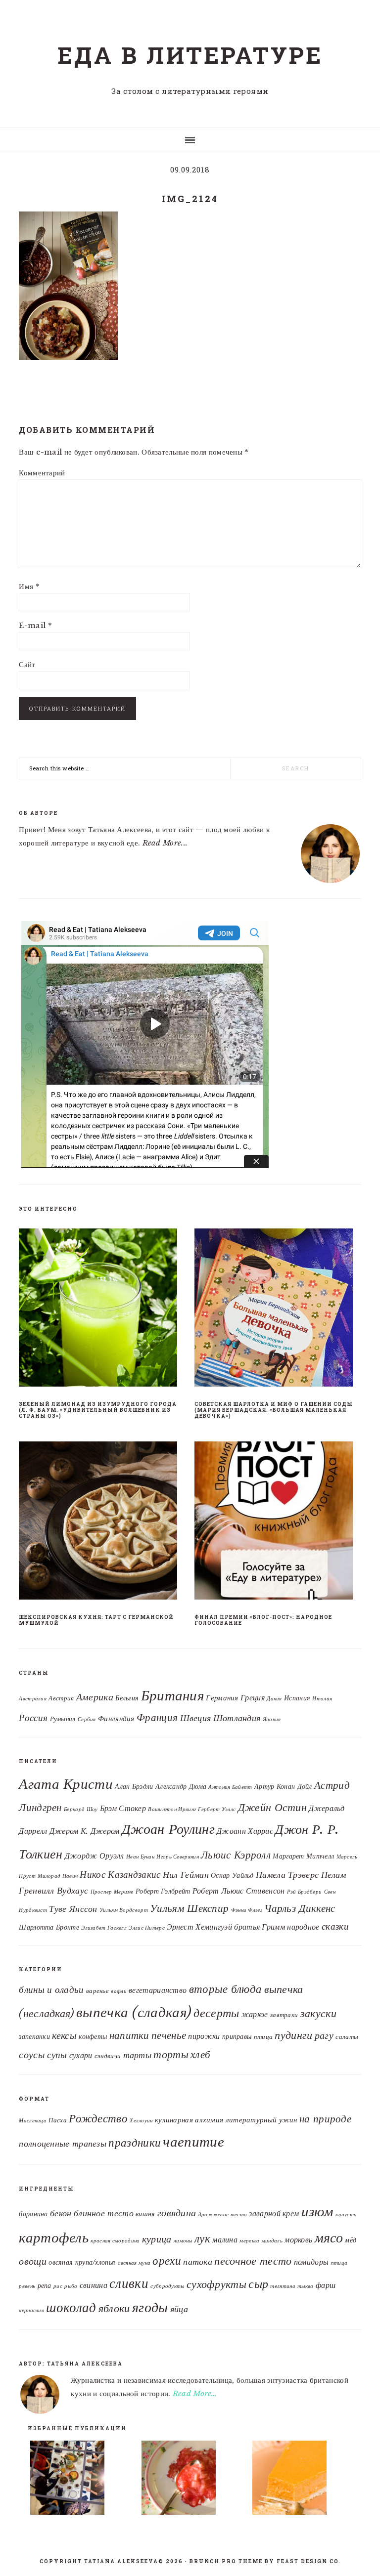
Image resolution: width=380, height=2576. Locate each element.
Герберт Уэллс (217, 1809)
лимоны (183, 2241)
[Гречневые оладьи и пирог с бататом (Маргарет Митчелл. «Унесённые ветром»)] (301, 2480)
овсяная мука (134, 2263)
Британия (172, 1695)
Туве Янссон (73, 1909)
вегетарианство (158, 1990)
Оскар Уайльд (232, 1876)
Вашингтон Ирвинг (172, 1809)
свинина (94, 2285)
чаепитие (193, 2142)
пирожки (204, 2036)
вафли (119, 1991)
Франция (157, 1718)
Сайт (27, 664)
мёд (351, 2240)
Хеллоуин (141, 2121)
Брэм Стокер (123, 1808)
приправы (237, 2036)
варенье (97, 1991)
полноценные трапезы (63, 2144)
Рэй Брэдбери (305, 1892)
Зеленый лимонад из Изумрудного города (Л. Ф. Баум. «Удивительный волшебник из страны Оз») (98, 1410)
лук (202, 2238)
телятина (283, 2286)
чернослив (31, 2310)
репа (45, 2286)
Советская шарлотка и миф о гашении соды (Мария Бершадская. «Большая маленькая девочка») (274, 1410)
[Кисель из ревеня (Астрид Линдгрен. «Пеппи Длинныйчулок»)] (190, 2480)
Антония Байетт (230, 1787)
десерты (216, 2013)
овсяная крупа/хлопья (82, 2262)
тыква (306, 2286)
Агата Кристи (66, 1784)
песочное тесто (253, 2261)
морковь (298, 2239)
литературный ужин (261, 2120)
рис (58, 2286)
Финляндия (116, 1719)
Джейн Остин (272, 1807)
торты (171, 2054)
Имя (29, 586)
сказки (335, 1926)
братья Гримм (260, 1927)
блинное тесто (104, 2213)
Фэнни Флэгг (247, 1910)
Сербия (87, 1719)
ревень (27, 2286)
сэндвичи (108, 2056)
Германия (222, 1698)
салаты (347, 2037)
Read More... (165, 843)
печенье (169, 2035)
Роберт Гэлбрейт (163, 1891)
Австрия (61, 1698)
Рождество (98, 2118)
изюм (317, 2211)
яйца (179, 2309)
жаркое (255, 2014)
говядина (177, 2213)
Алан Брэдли (134, 1787)
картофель (54, 2238)
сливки (129, 2283)
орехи (167, 2261)
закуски (318, 2013)
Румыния (63, 1719)
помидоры (311, 2262)
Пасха (58, 2120)
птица (263, 2037)
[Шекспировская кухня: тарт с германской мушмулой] (102, 1522)
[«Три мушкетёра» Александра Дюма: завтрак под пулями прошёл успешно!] (79, 2480)
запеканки (34, 2036)
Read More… (195, 2393)
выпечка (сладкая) (134, 2012)
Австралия (33, 1699)
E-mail (35, 625)
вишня (145, 2214)
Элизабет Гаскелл (104, 1928)
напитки (129, 2035)
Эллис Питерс (147, 1928)
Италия (322, 1699)
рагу (324, 2035)
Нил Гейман (186, 1875)
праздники (135, 2143)
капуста (346, 2215)
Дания (274, 1699)
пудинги (293, 2035)
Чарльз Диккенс (300, 1908)
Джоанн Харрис (245, 1831)
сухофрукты (216, 2284)
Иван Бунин (140, 1857)
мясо (329, 2238)
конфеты (93, 2036)
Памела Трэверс (287, 1875)
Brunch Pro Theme (226, 2561)
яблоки (114, 2308)
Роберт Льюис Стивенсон (239, 1891)
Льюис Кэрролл (236, 1855)
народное (303, 1927)
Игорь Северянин (178, 1857)
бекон (61, 2213)
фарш (326, 2285)
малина (225, 2239)
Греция (253, 1698)
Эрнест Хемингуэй (199, 1927)
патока (198, 2261)
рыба (71, 2286)
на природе (325, 2119)
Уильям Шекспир (189, 1908)
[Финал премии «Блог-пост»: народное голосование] (278, 1522)
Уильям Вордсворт (124, 1910)
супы (57, 2055)
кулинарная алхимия (189, 2120)
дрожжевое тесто (223, 2215)
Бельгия (127, 1698)
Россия (33, 1718)
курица (157, 2239)
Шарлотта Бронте (49, 1927)
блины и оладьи (51, 1989)
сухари (81, 2055)
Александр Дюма (181, 1787)
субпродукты (167, 2286)
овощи (33, 2261)
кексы (64, 2035)
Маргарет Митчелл (303, 1856)
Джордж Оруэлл (95, 1856)
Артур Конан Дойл (283, 1787)
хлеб (200, 2055)
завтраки (284, 2015)
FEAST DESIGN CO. (309, 2561)
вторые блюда (226, 1989)
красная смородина (115, 2241)
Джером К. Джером (85, 1831)
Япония (272, 1719)
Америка (95, 1697)
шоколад (71, 2307)
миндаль (272, 2241)
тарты (138, 2055)
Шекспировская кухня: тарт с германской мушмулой (96, 1620)
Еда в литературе (190, 55)
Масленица (33, 2121)
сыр (258, 2284)
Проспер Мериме (112, 1892)
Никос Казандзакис (120, 1874)
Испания (297, 1698)
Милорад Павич (58, 1876)
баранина (33, 2214)
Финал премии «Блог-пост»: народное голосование (263, 1620)
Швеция (196, 1718)
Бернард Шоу (81, 1809)
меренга (249, 2241)
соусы (32, 2055)
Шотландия (237, 1718)
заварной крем (274, 2213)
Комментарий (42, 473)
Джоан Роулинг (168, 1829)
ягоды (150, 2307)
